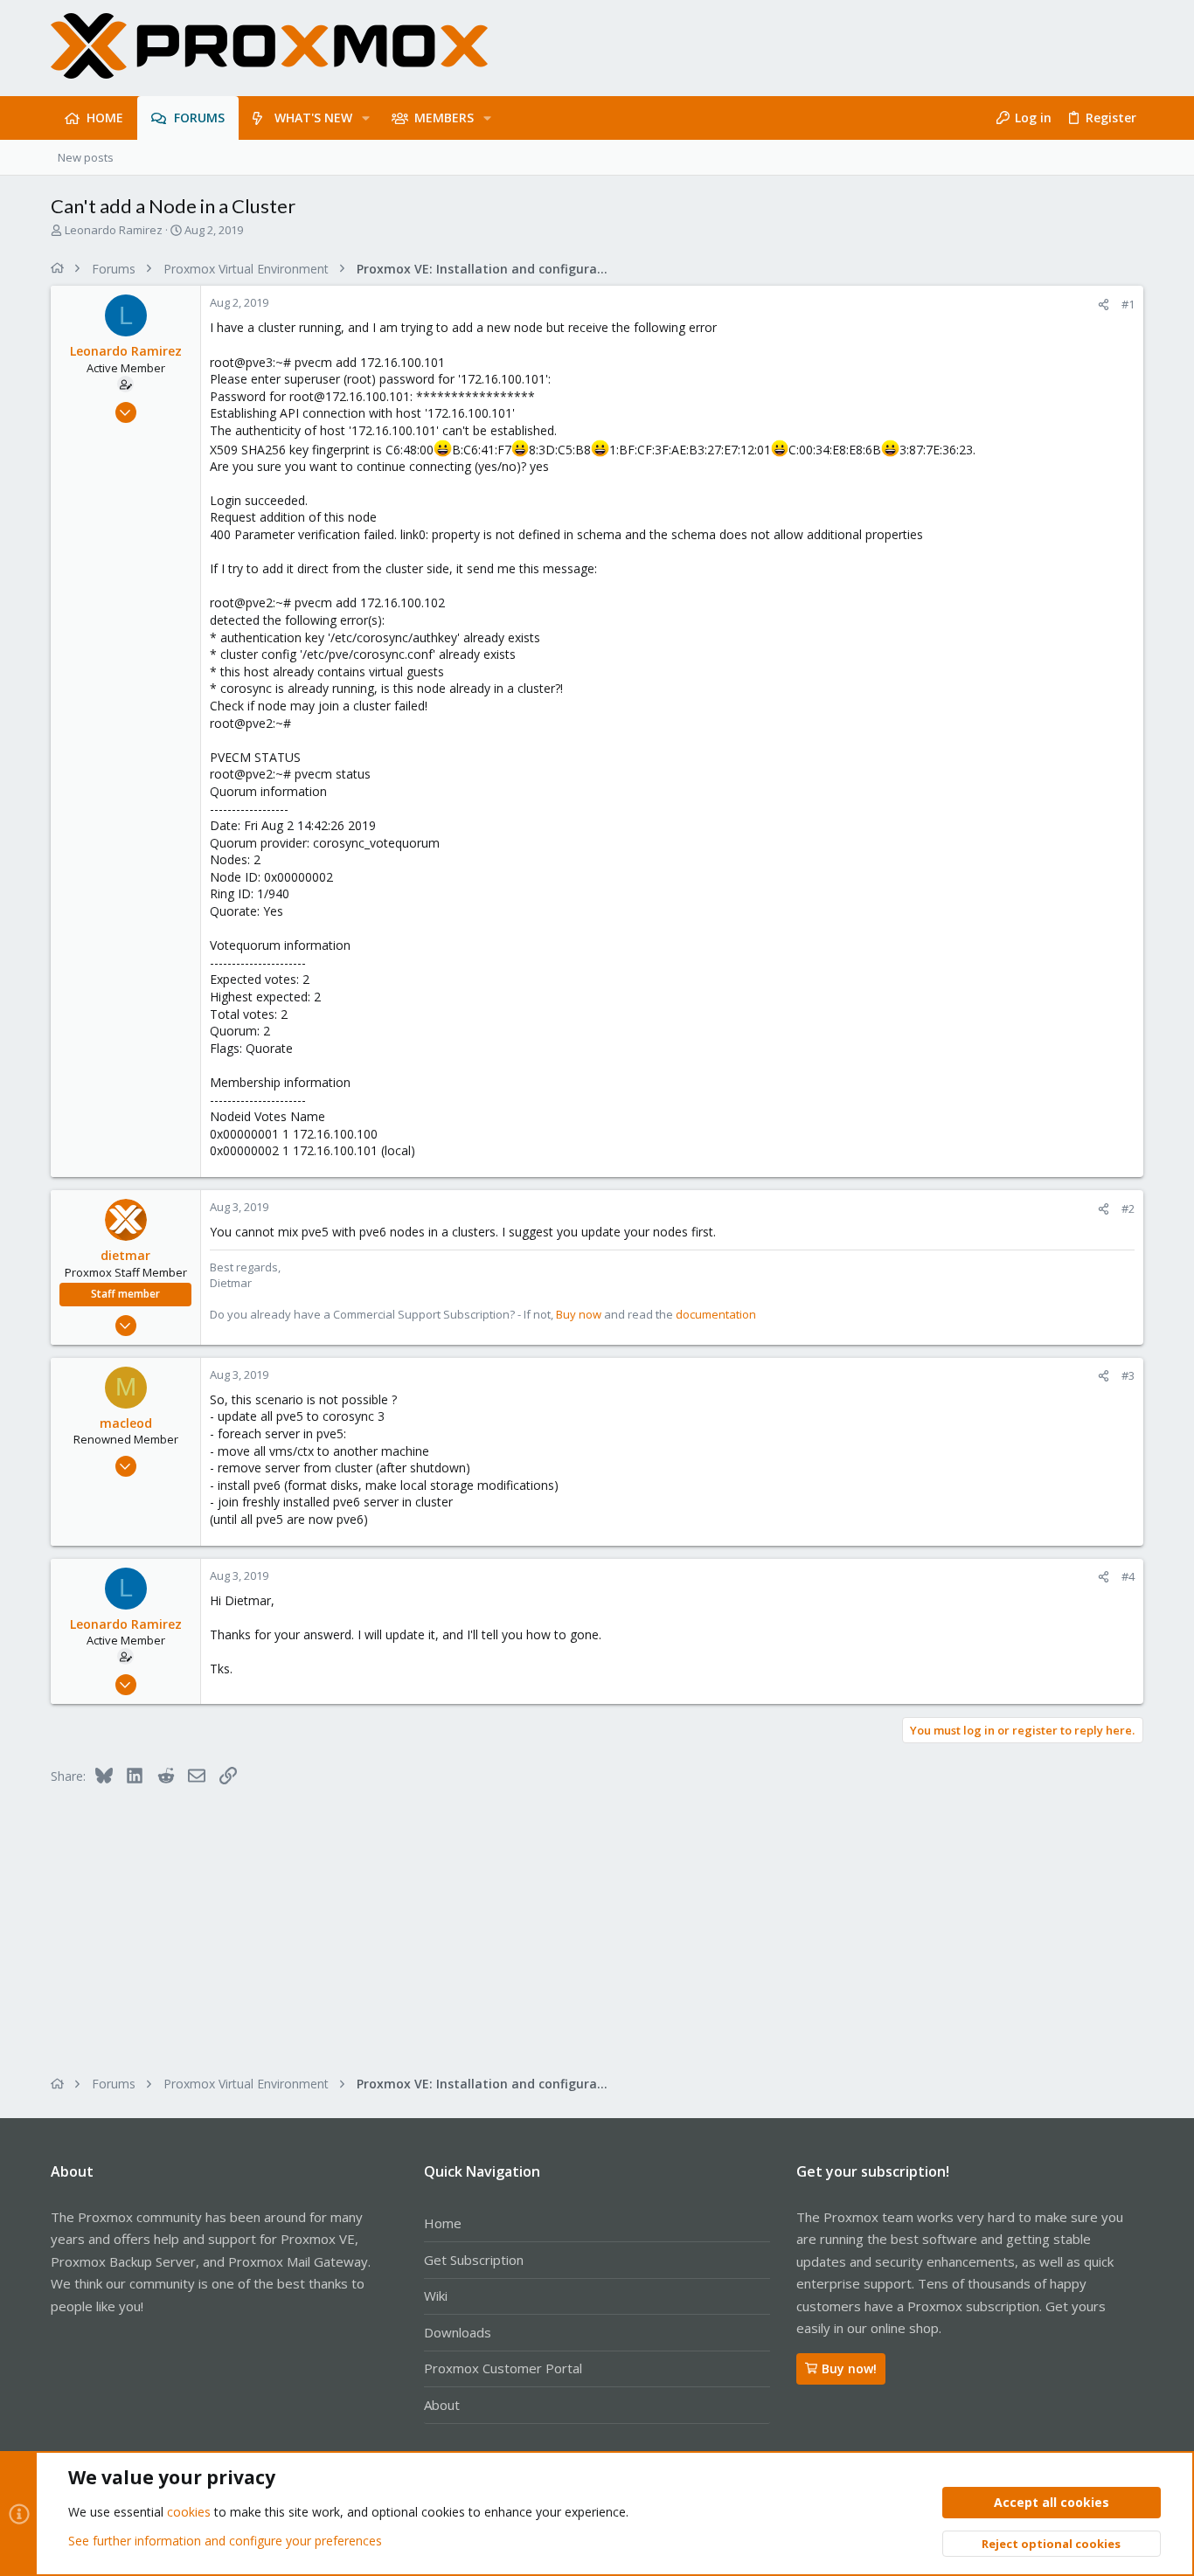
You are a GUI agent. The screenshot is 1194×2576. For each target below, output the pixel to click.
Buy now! (849, 2368)
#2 (1128, 1208)
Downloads (458, 2332)
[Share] (1104, 305)
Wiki (436, 2296)
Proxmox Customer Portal (503, 2368)
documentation (716, 1314)
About (442, 2405)
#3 (1128, 1375)
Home (443, 2223)
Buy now (579, 1314)
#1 (1128, 304)
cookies (189, 2512)
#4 (1128, 1576)
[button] (366, 118)
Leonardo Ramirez (114, 230)
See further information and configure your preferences (225, 2541)
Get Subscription (474, 2260)
